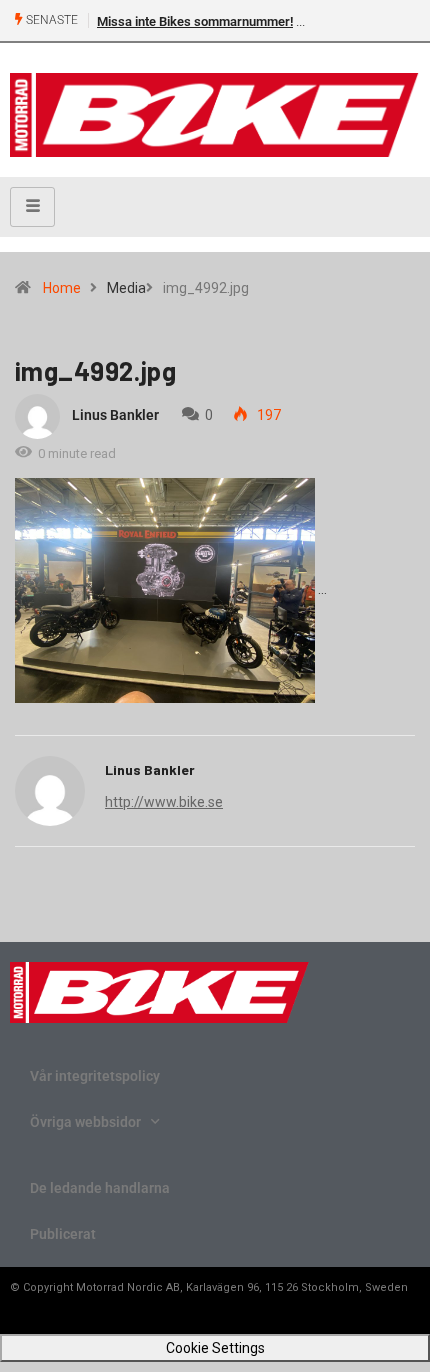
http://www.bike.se (164, 802)
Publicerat (63, 1234)
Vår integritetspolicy (95, 1076)
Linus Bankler (115, 415)
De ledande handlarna (100, 1188)
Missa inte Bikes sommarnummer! (195, 21)
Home (62, 288)
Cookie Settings (215, 1348)
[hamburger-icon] (32, 207)
